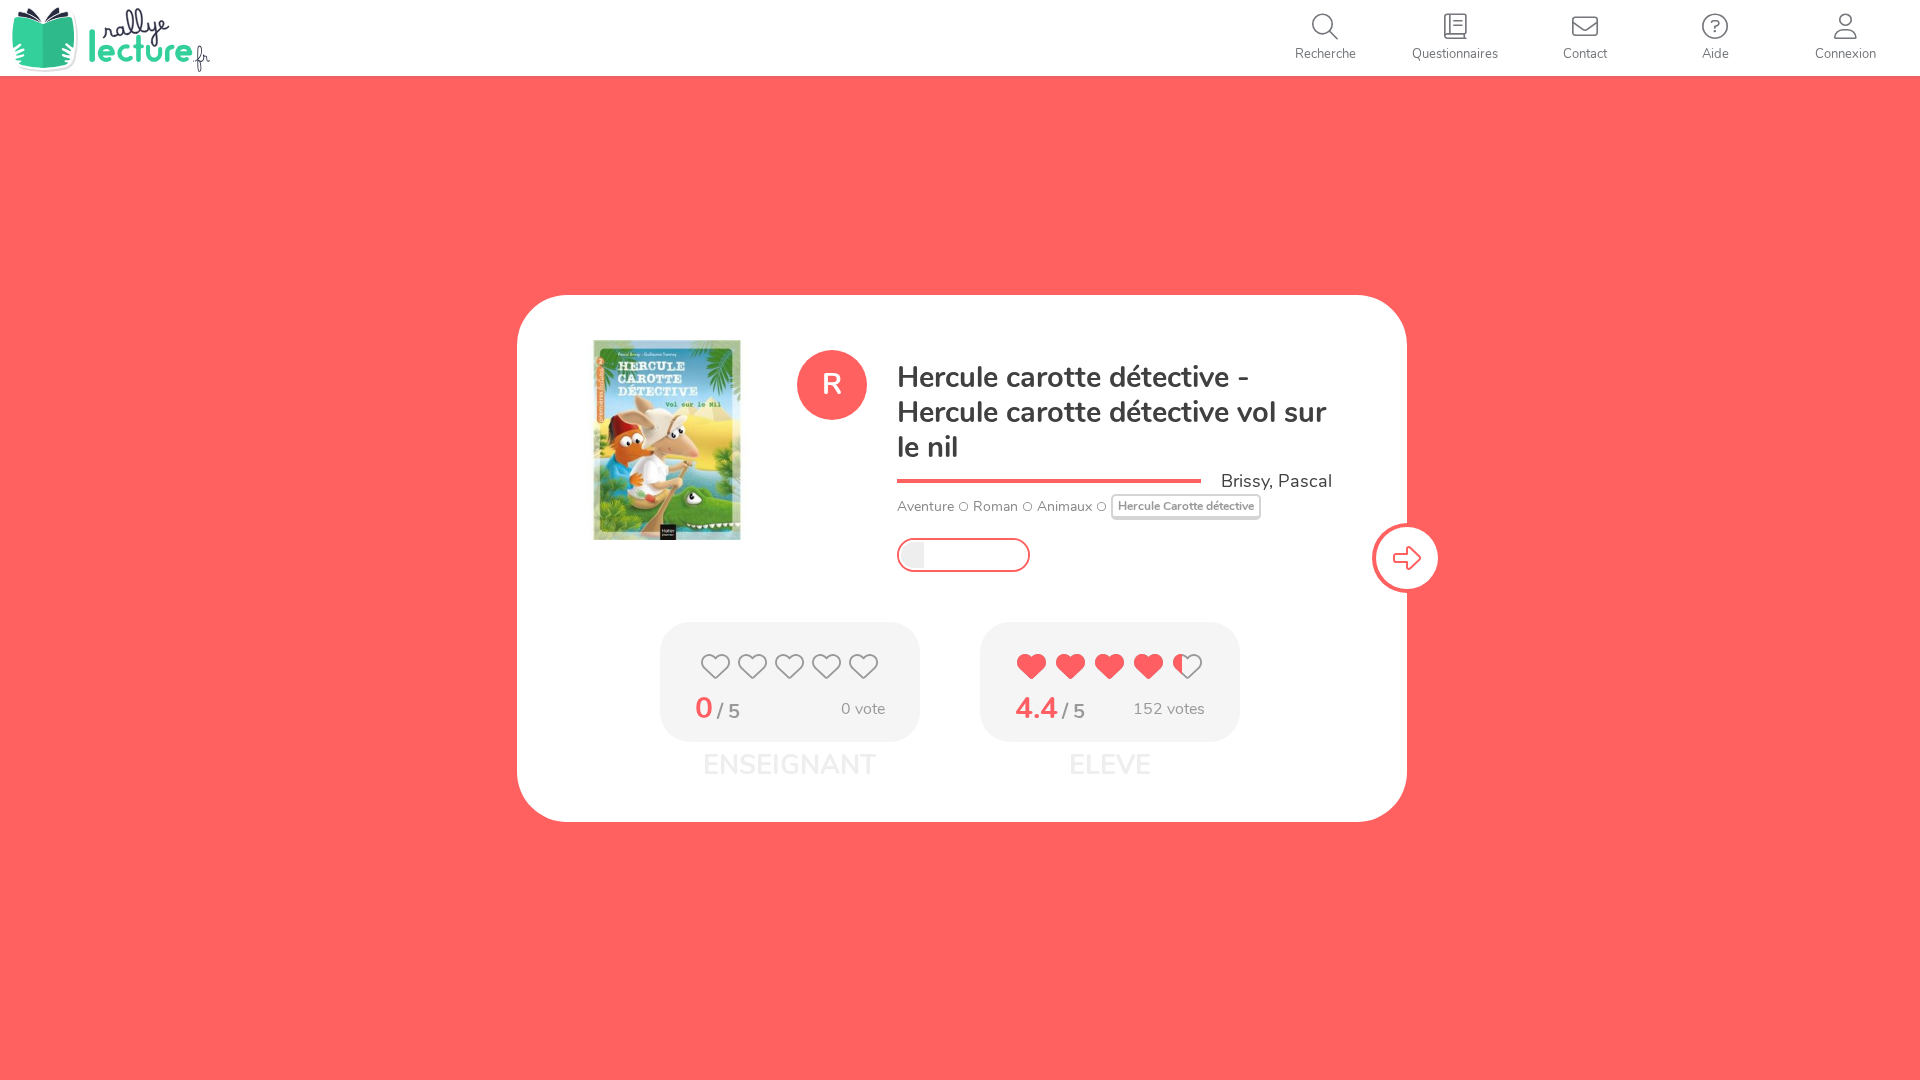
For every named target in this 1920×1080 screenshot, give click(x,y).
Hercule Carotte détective (1186, 506)
